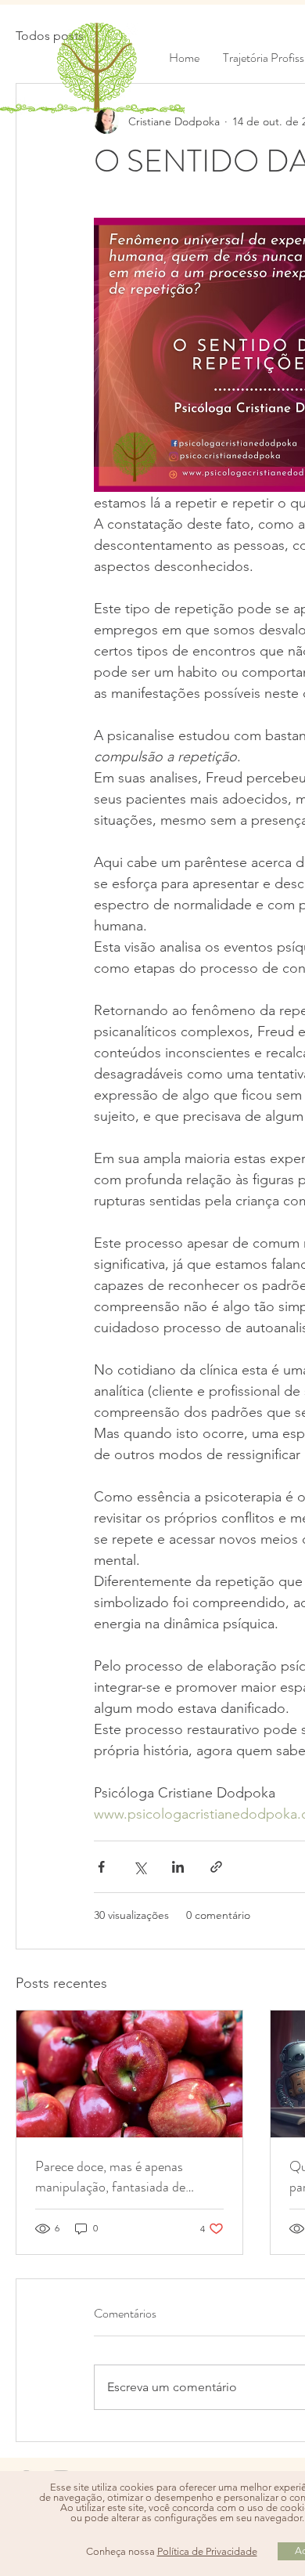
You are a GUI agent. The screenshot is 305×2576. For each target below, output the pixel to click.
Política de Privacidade (207, 2551)
